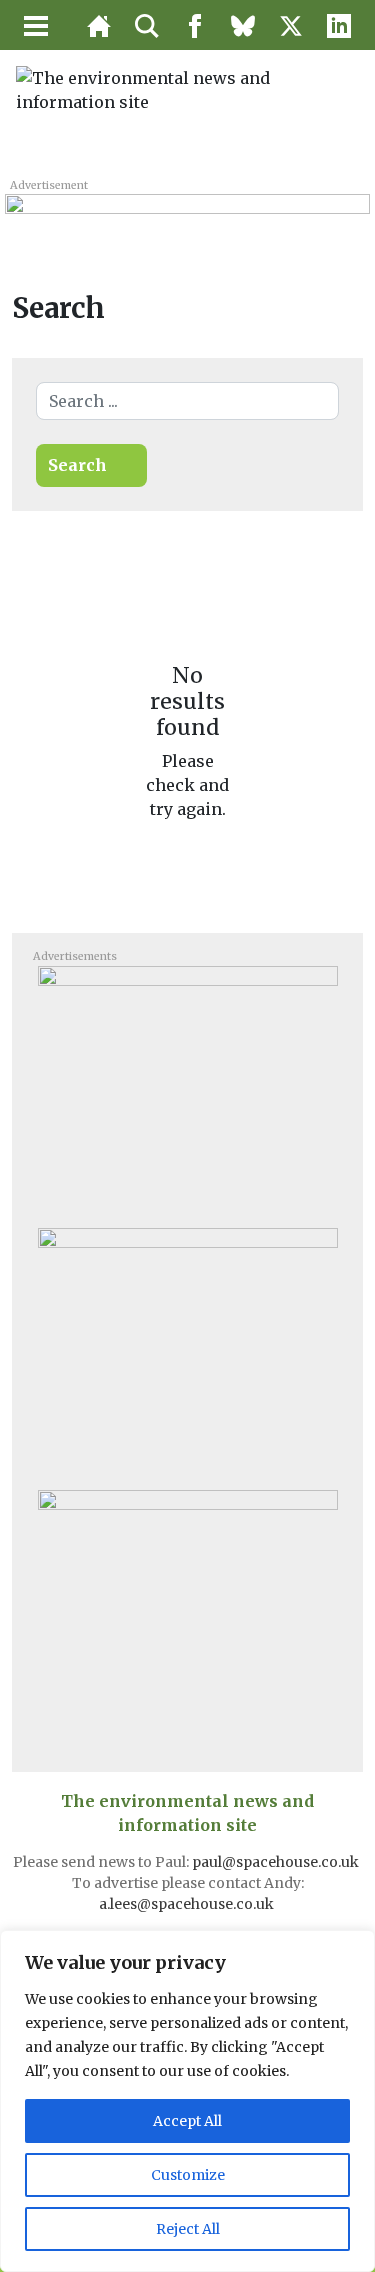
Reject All (188, 2229)
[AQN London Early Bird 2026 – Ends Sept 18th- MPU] (188, 1089)
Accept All (187, 2121)
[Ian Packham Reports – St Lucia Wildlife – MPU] (188, 1613)
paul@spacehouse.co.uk (277, 1862)
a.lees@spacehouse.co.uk (188, 1904)
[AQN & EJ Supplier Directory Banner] (187, 215)
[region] (187, 2101)
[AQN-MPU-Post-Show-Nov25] (188, 1351)
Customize (188, 2175)
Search (77, 465)
